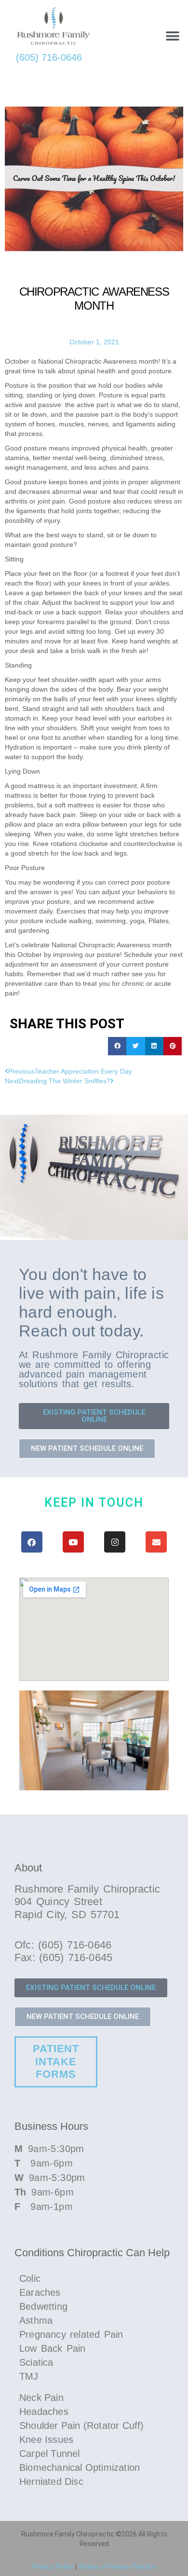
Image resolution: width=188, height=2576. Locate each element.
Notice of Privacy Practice (118, 2566)
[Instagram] (115, 1542)
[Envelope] (156, 1542)
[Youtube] (73, 1542)
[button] (172, 36)
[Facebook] (32, 1542)
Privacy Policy (52, 2566)
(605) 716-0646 (49, 57)
